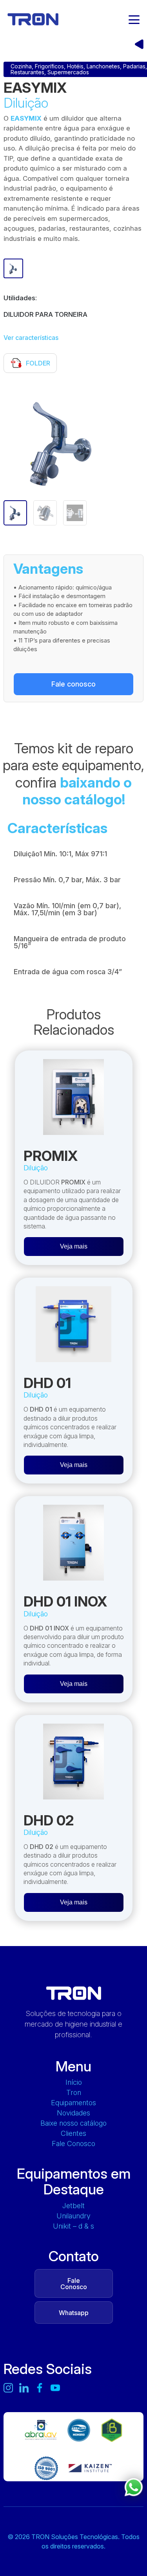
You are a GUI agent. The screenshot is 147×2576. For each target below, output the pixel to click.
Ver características (31, 338)
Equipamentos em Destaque (74, 2181)
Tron (74, 2093)
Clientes (73, 2134)
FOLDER (38, 363)
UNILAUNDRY (73, 2216)
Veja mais (74, 1246)
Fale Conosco (73, 2144)
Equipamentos (73, 2103)
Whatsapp (74, 2313)
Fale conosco (73, 684)
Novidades (73, 2113)
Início (74, 2082)
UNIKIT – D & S (73, 2226)
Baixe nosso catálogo (73, 2123)
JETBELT (73, 2206)
